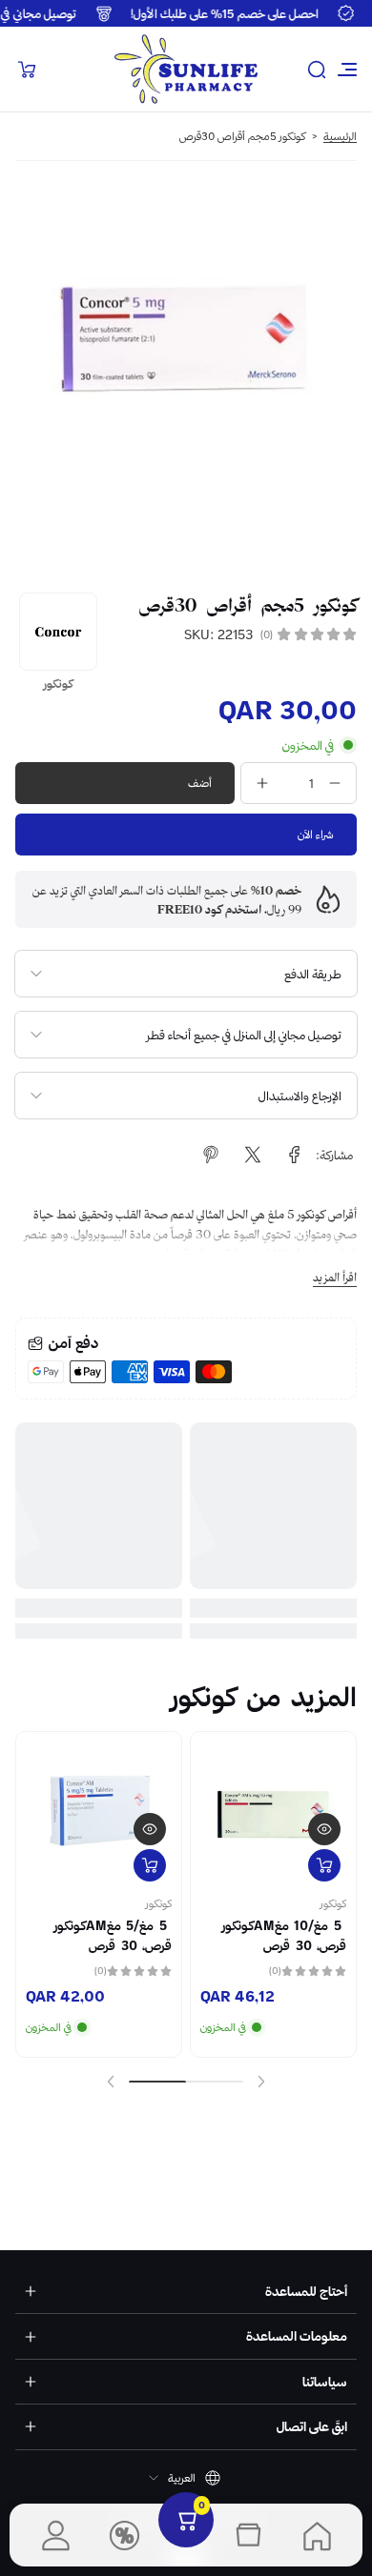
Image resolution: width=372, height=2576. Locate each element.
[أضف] (324, 1865)
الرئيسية (340, 136)
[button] (317, 70)
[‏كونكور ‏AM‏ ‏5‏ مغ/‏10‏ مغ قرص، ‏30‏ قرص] (273, 1814)
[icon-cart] (27, 70)
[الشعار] (186, 69)
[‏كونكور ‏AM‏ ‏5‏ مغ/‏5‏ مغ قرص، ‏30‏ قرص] (99, 1814)
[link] (295, 1155)
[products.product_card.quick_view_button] (324, 1829)
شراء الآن (316, 834)
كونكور (333, 1903)
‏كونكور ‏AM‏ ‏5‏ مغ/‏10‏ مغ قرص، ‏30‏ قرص (281, 1935)
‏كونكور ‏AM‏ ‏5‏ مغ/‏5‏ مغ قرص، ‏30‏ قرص (110, 1935)
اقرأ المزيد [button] (335, 1277)
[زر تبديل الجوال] (345, 70)
